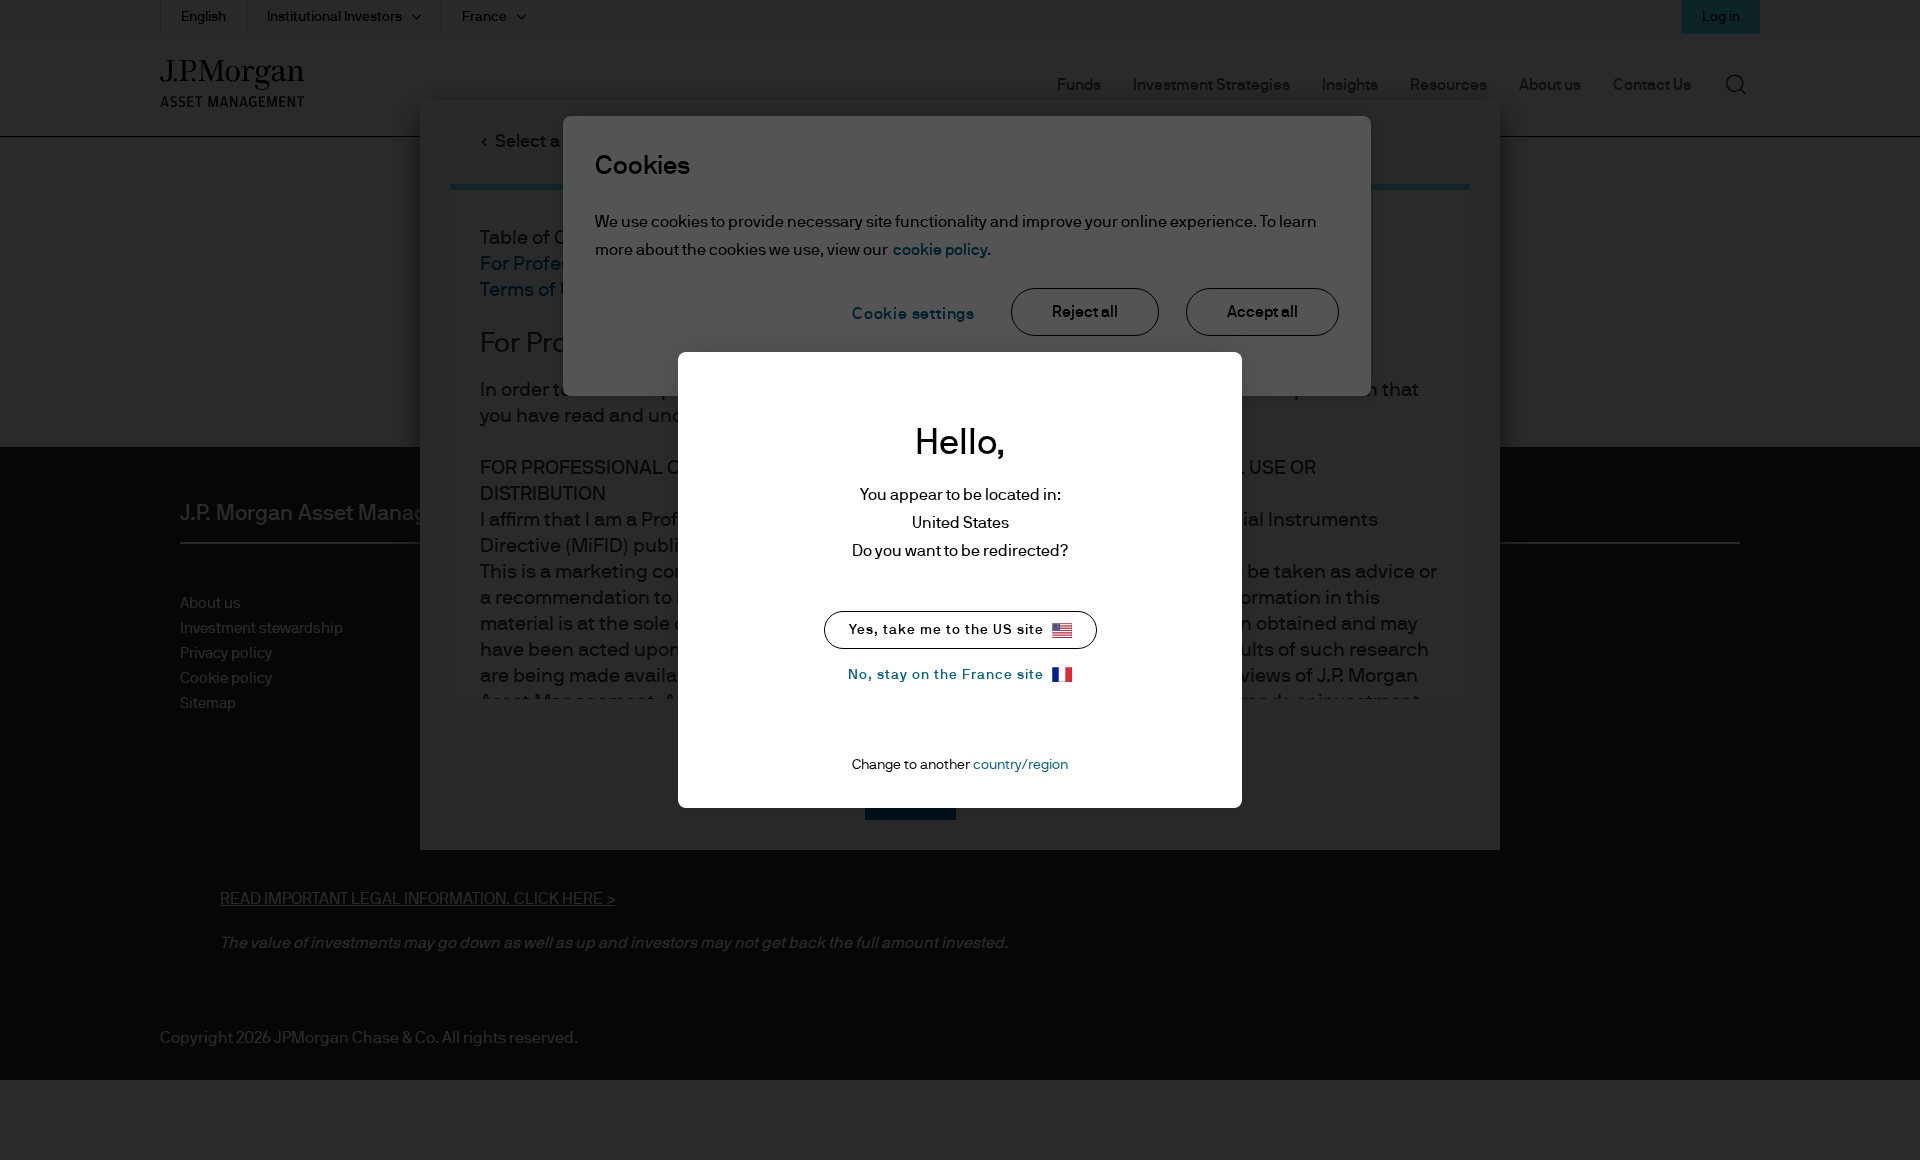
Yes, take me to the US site (946, 630)
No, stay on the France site (946, 675)
